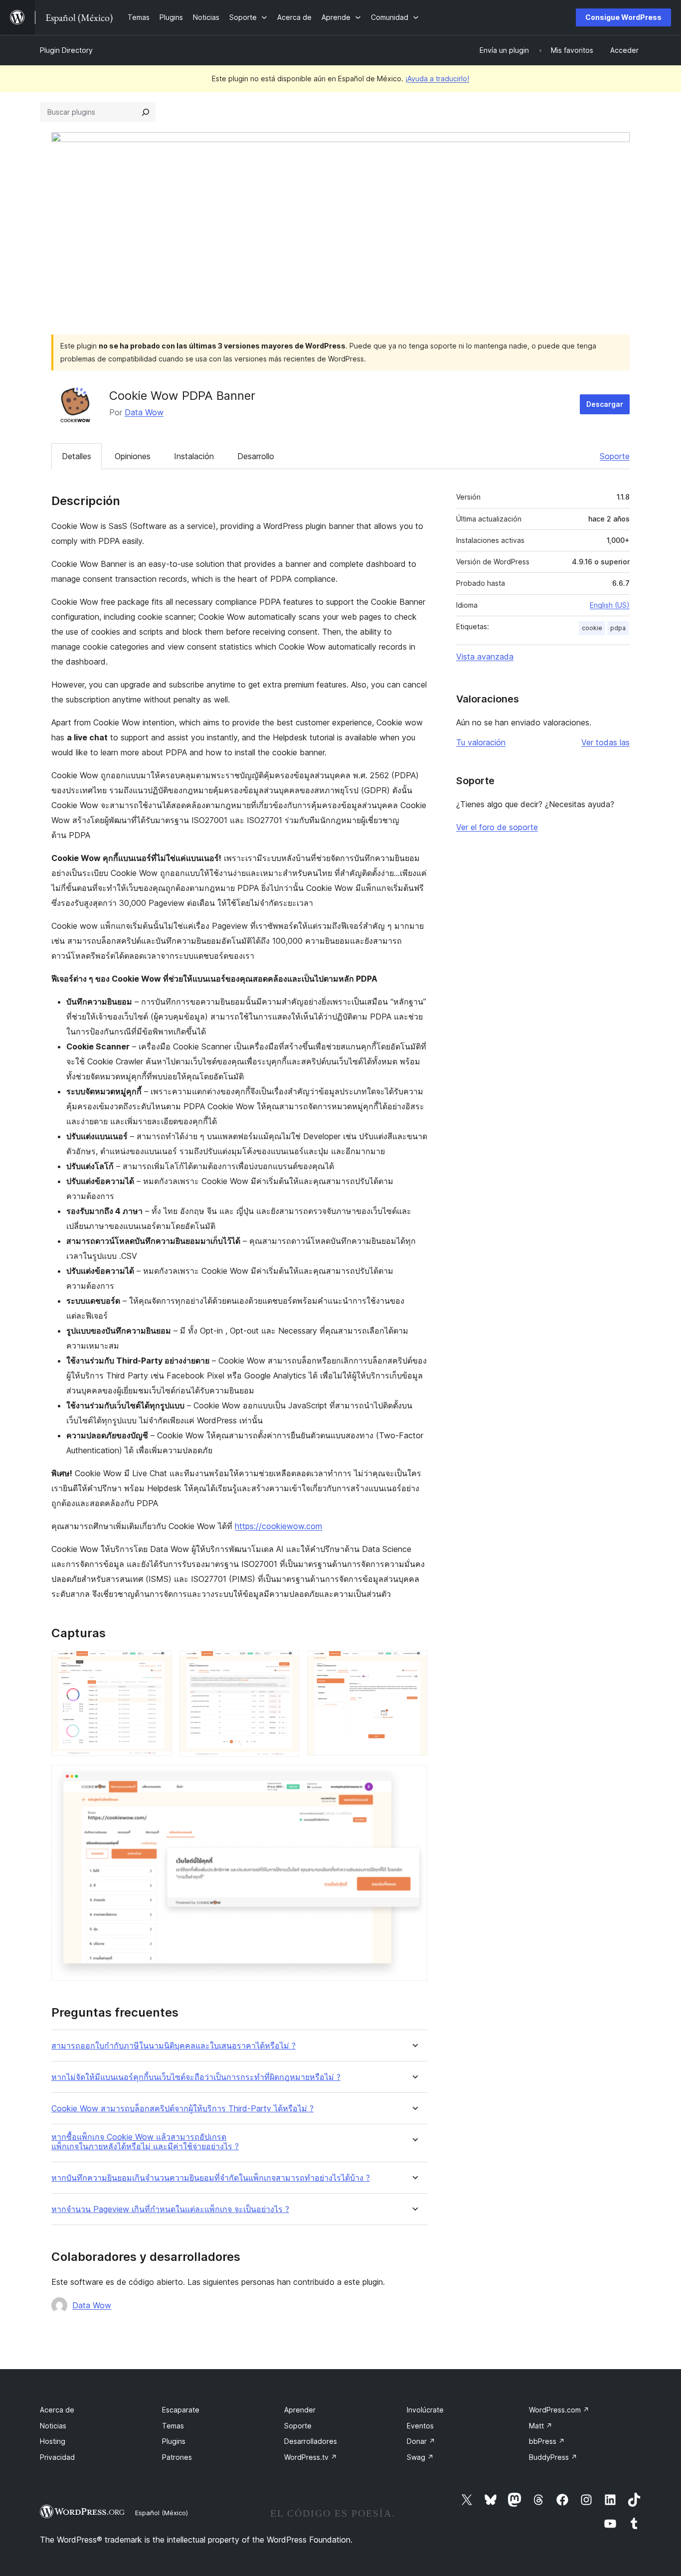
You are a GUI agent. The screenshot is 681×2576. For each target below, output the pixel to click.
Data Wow (144, 412)
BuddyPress (553, 2457)
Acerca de (57, 2410)
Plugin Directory (66, 50)
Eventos (420, 2426)
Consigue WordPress (623, 17)
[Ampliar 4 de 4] (414, 1778)
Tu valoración (481, 742)
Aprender (300, 2410)
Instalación (194, 456)
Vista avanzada (485, 657)
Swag (420, 2457)
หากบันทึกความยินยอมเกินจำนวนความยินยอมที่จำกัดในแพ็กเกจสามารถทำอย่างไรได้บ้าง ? (211, 2178)
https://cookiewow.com (278, 1526)
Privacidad (57, 2457)
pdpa (618, 628)
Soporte (615, 456)
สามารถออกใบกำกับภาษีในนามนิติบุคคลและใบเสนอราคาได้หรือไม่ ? (173, 2046)
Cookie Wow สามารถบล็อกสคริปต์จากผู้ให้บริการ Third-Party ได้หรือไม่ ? (182, 2109)
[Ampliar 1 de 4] (158, 1664)
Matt (541, 2426)
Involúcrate (425, 2410)
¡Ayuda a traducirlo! (437, 79)
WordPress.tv (311, 2457)
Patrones (177, 2457)
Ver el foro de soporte (497, 827)
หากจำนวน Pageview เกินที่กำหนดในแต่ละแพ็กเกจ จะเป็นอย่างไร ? (170, 2209)
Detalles (77, 456)
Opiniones (133, 456)
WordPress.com (559, 2410)
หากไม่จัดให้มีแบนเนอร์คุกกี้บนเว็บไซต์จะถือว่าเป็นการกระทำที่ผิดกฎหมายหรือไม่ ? (196, 2077)
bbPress (547, 2441)
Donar (421, 2441)
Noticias (53, 2426)
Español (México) (162, 2513)
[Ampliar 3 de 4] (414, 1664)
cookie (592, 628)
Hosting (53, 2441)
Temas (173, 2426)
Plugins (174, 2441)
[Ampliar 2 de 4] (286, 1664)
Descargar (605, 404)
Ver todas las (605, 742)
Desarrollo (256, 456)
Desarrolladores (311, 2441)
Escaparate (181, 2410)
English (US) (610, 605)
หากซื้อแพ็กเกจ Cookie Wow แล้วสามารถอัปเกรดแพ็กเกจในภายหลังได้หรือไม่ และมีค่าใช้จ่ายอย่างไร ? (145, 2142)
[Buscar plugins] (146, 112)
